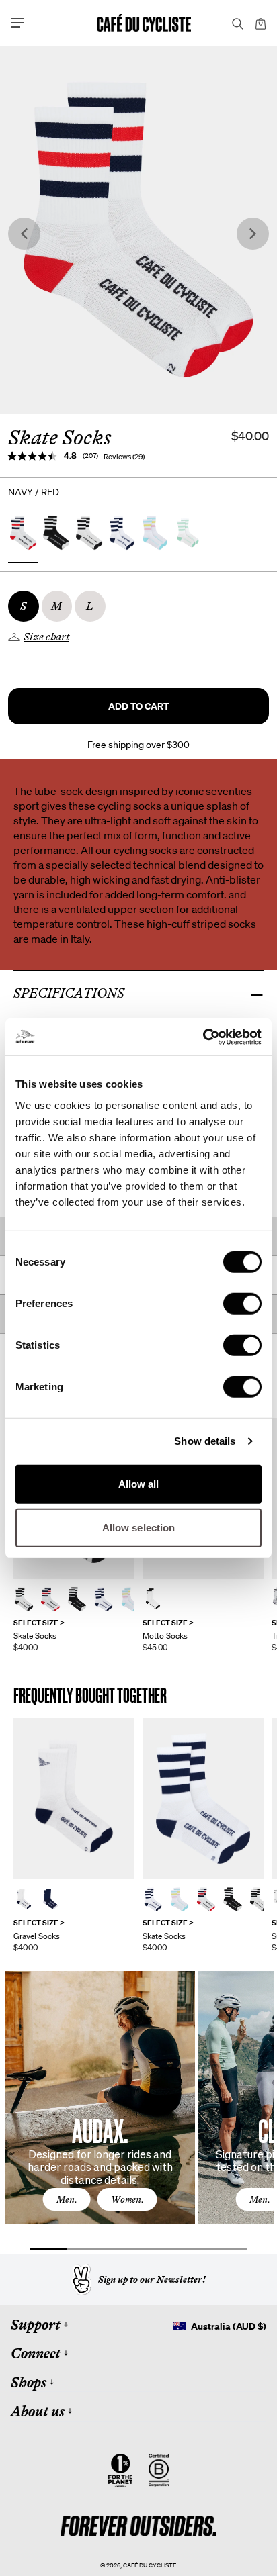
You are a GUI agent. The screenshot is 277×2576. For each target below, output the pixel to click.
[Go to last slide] (24, 234)
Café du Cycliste (150, 2565)
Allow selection (139, 1528)
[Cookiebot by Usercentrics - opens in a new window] (203, 1037)
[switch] (242, 1303)
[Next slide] (253, 234)
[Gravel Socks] (74, 1799)
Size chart (46, 637)
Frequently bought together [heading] (90, 1696)
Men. (67, 2199)
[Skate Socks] (24, 1599)
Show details (205, 1441)
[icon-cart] (260, 23)
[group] (74, 1835)
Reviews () (124, 457)
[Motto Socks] (153, 1599)
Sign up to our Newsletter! (152, 2279)
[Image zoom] (138, 230)
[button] (138, 706)
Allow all (139, 1483)
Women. (127, 2199)
